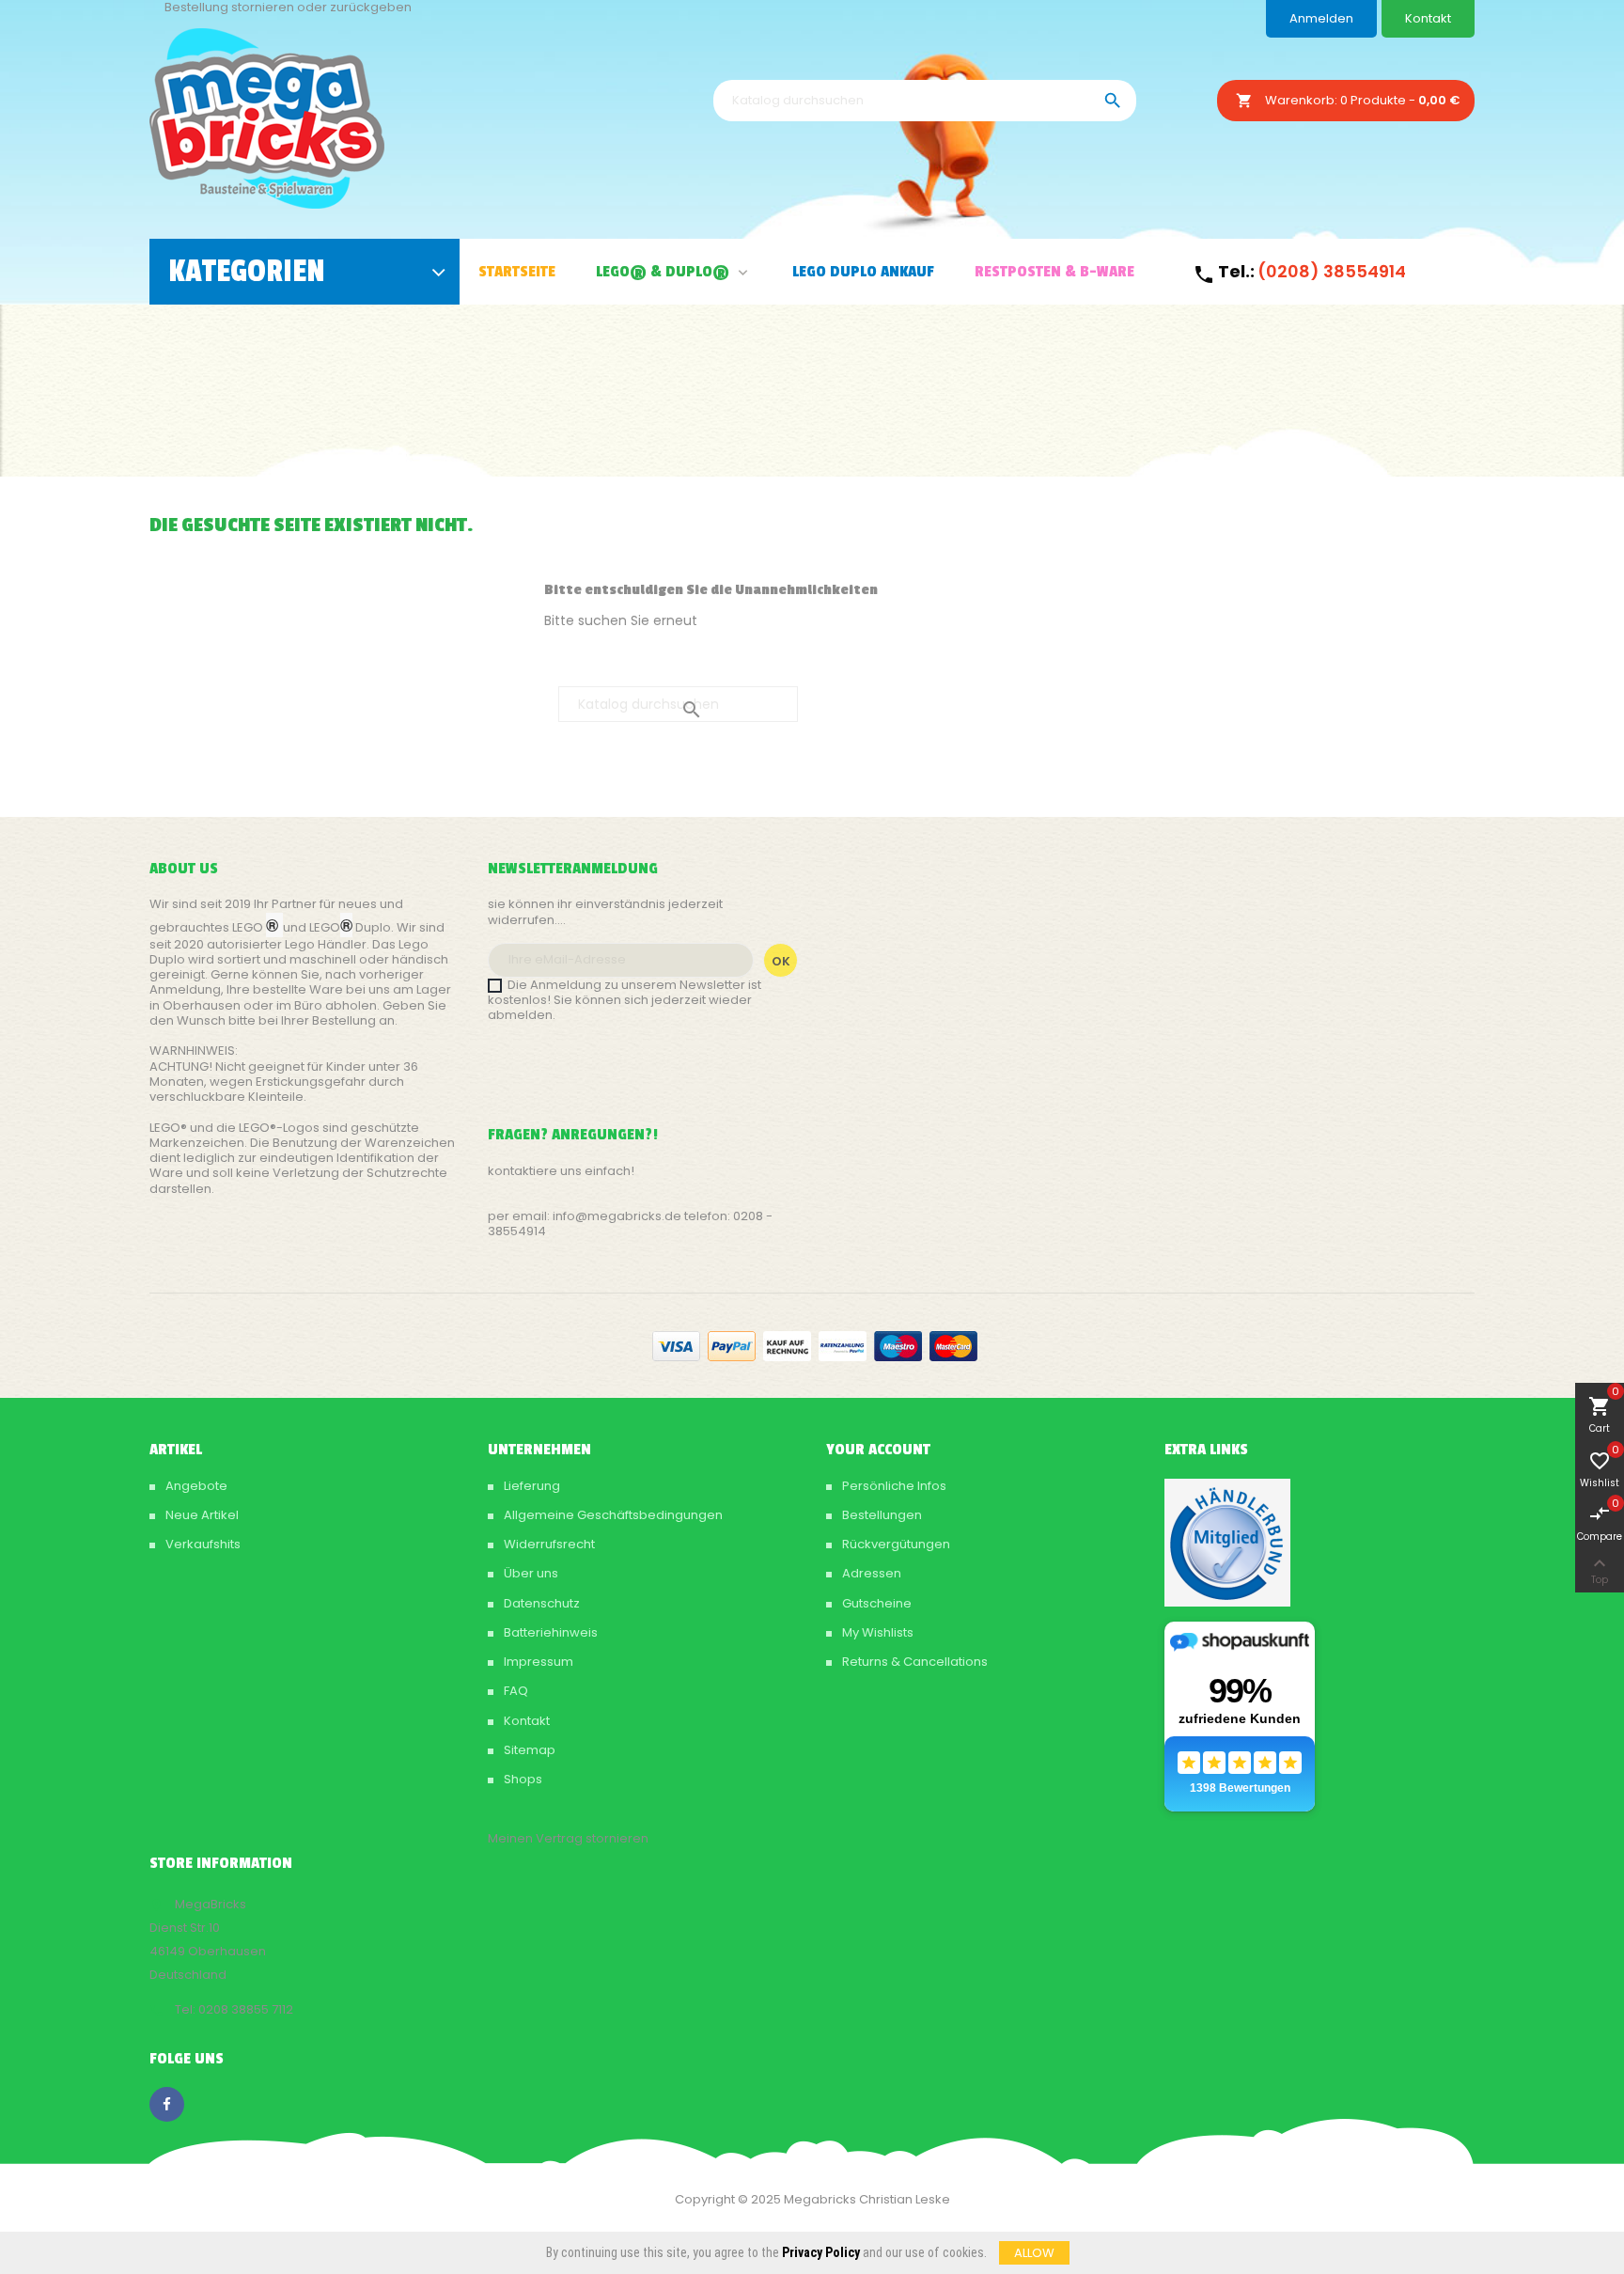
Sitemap (528, 1750)
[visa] (676, 1345)
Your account (878, 1449)
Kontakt (1428, 18)
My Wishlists (876, 1632)
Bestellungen (881, 1515)
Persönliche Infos (893, 1486)
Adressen (870, 1573)
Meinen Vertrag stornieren (568, 1838)
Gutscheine (875, 1603)
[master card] (732, 1345)
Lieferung (531, 1486)
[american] (787, 1345)
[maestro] (898, 1345)
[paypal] (843, 1345)
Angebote (195, 1486)
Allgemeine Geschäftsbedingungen (612, 1515)
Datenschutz (540, 1603)
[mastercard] (953, 1345)
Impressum (537, 1662)
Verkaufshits (202, 1544)
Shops (522, 1779)
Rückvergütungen (895, 1544)
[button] (741, 272)
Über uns (530, 1573)
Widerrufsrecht (548, 1544)
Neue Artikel (201, 1515)
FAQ (515, 1691)
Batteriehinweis (549, 1632)
